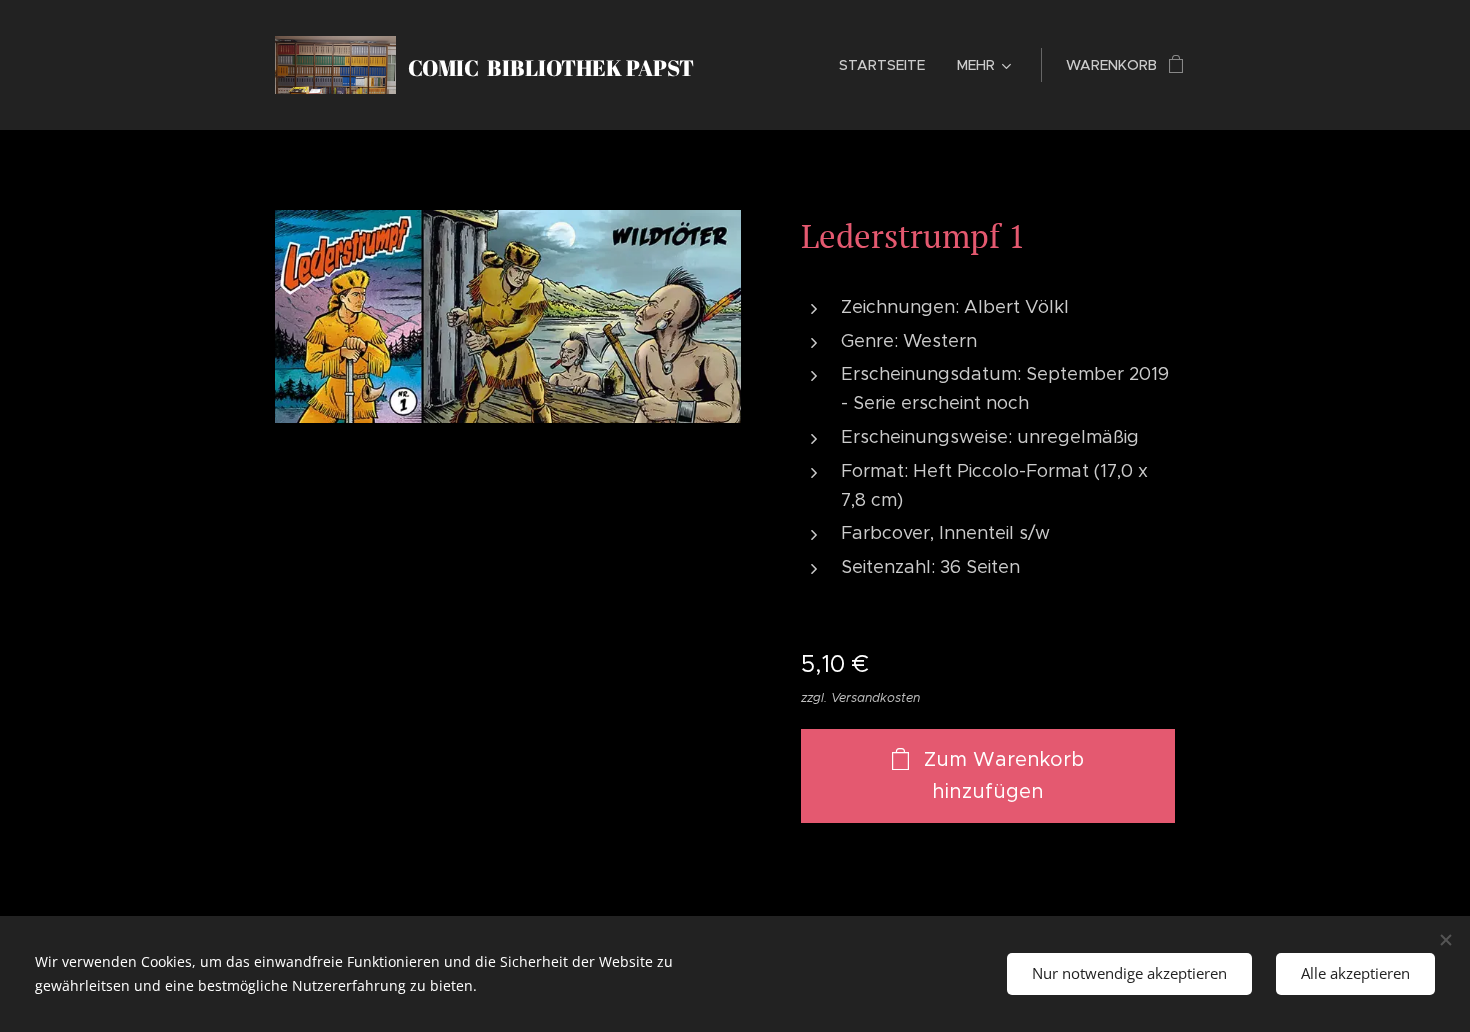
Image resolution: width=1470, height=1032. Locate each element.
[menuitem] (887, 65)
